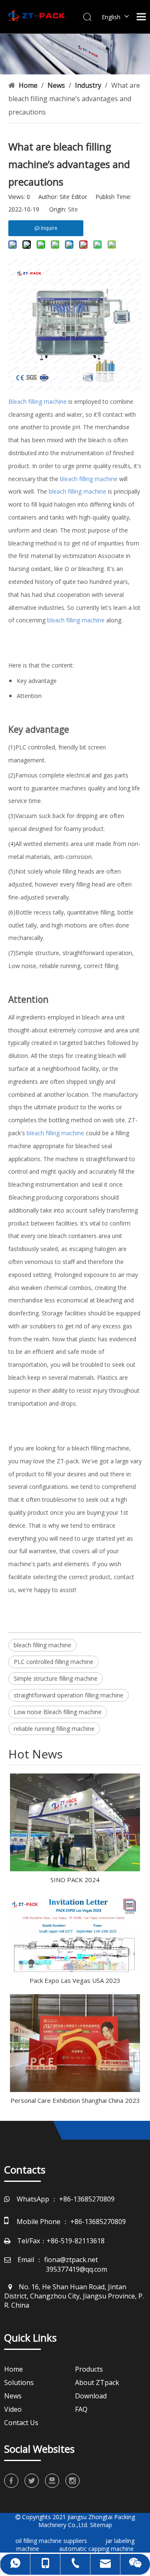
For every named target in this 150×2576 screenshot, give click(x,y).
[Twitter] (32, 2481)
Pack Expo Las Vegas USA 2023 (75, 1980)
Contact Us (21, 2423)
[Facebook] (11, 2481)
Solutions (19, 2382)
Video (13, 2409)
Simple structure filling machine (56, 1678)
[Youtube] (52, 2481)
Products (89, 2369)
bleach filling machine (42, 1645)
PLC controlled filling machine (54, 1662)
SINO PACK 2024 (75, 1880)
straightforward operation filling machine (69, 1695)
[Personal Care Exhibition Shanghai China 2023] (75, 2043)
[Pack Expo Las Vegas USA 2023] (75, 1933)
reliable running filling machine (54, 1729)
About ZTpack (97, 2382)
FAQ (81, 2409)
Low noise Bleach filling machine (58, 1712)
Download (91, 2396)
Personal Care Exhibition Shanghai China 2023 (75, 2100)
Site (73, 209)
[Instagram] (72, 2481)
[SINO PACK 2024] (75, 1822)
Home (14, 2369)
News (13, 2396)
